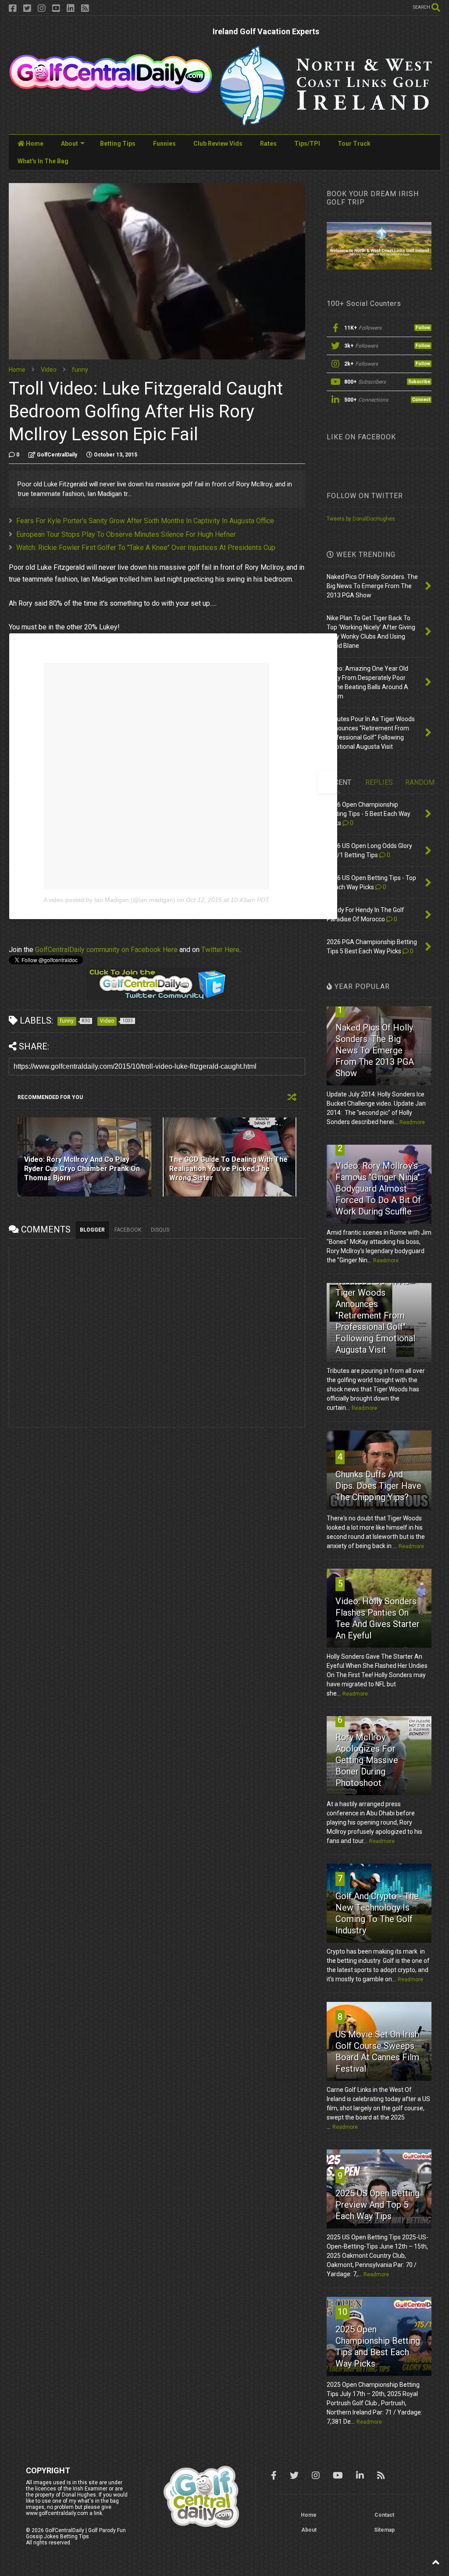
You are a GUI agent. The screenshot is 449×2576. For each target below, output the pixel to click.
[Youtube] (56, 9)
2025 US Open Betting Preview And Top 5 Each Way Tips (378, 2205)
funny (80, 370)
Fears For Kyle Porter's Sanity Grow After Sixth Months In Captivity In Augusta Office (145, 521)
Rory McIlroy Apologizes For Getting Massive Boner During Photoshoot (367, 1760)
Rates (268, 144)
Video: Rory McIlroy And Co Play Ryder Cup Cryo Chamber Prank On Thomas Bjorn (82, 1169)
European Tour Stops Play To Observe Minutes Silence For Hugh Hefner (126, 534)
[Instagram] (42, 9)
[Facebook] (13, 9)
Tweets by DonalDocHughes (361, 519)
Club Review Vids (218, 144)
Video (49, 370)
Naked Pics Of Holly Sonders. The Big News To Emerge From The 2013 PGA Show (375, 1050)
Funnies (164, 144)
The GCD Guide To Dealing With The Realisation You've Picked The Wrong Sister (228, 1169)
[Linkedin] (71, 9)
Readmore (412, 1122)
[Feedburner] (85, 9)
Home (34, 144)
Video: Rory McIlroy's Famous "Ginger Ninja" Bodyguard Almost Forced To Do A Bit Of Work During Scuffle (378, 1189)
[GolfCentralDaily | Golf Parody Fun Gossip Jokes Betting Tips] (111, 90)
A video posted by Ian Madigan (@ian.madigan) (109, 900)
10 (342, 2312)
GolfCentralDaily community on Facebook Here (106, 950)
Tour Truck (354, 144)
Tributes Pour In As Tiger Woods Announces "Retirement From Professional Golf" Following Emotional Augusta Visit (375, 1315)
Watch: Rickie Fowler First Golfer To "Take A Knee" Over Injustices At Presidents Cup (146, 548)
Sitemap (384, 2530)
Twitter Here (220, 950)
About (69, 144)
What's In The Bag (43, 161)
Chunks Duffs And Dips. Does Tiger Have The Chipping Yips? (378, 1486)
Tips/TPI (307, 144)
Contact (384, 2515)
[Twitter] (27, 9)
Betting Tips (118, 144)
